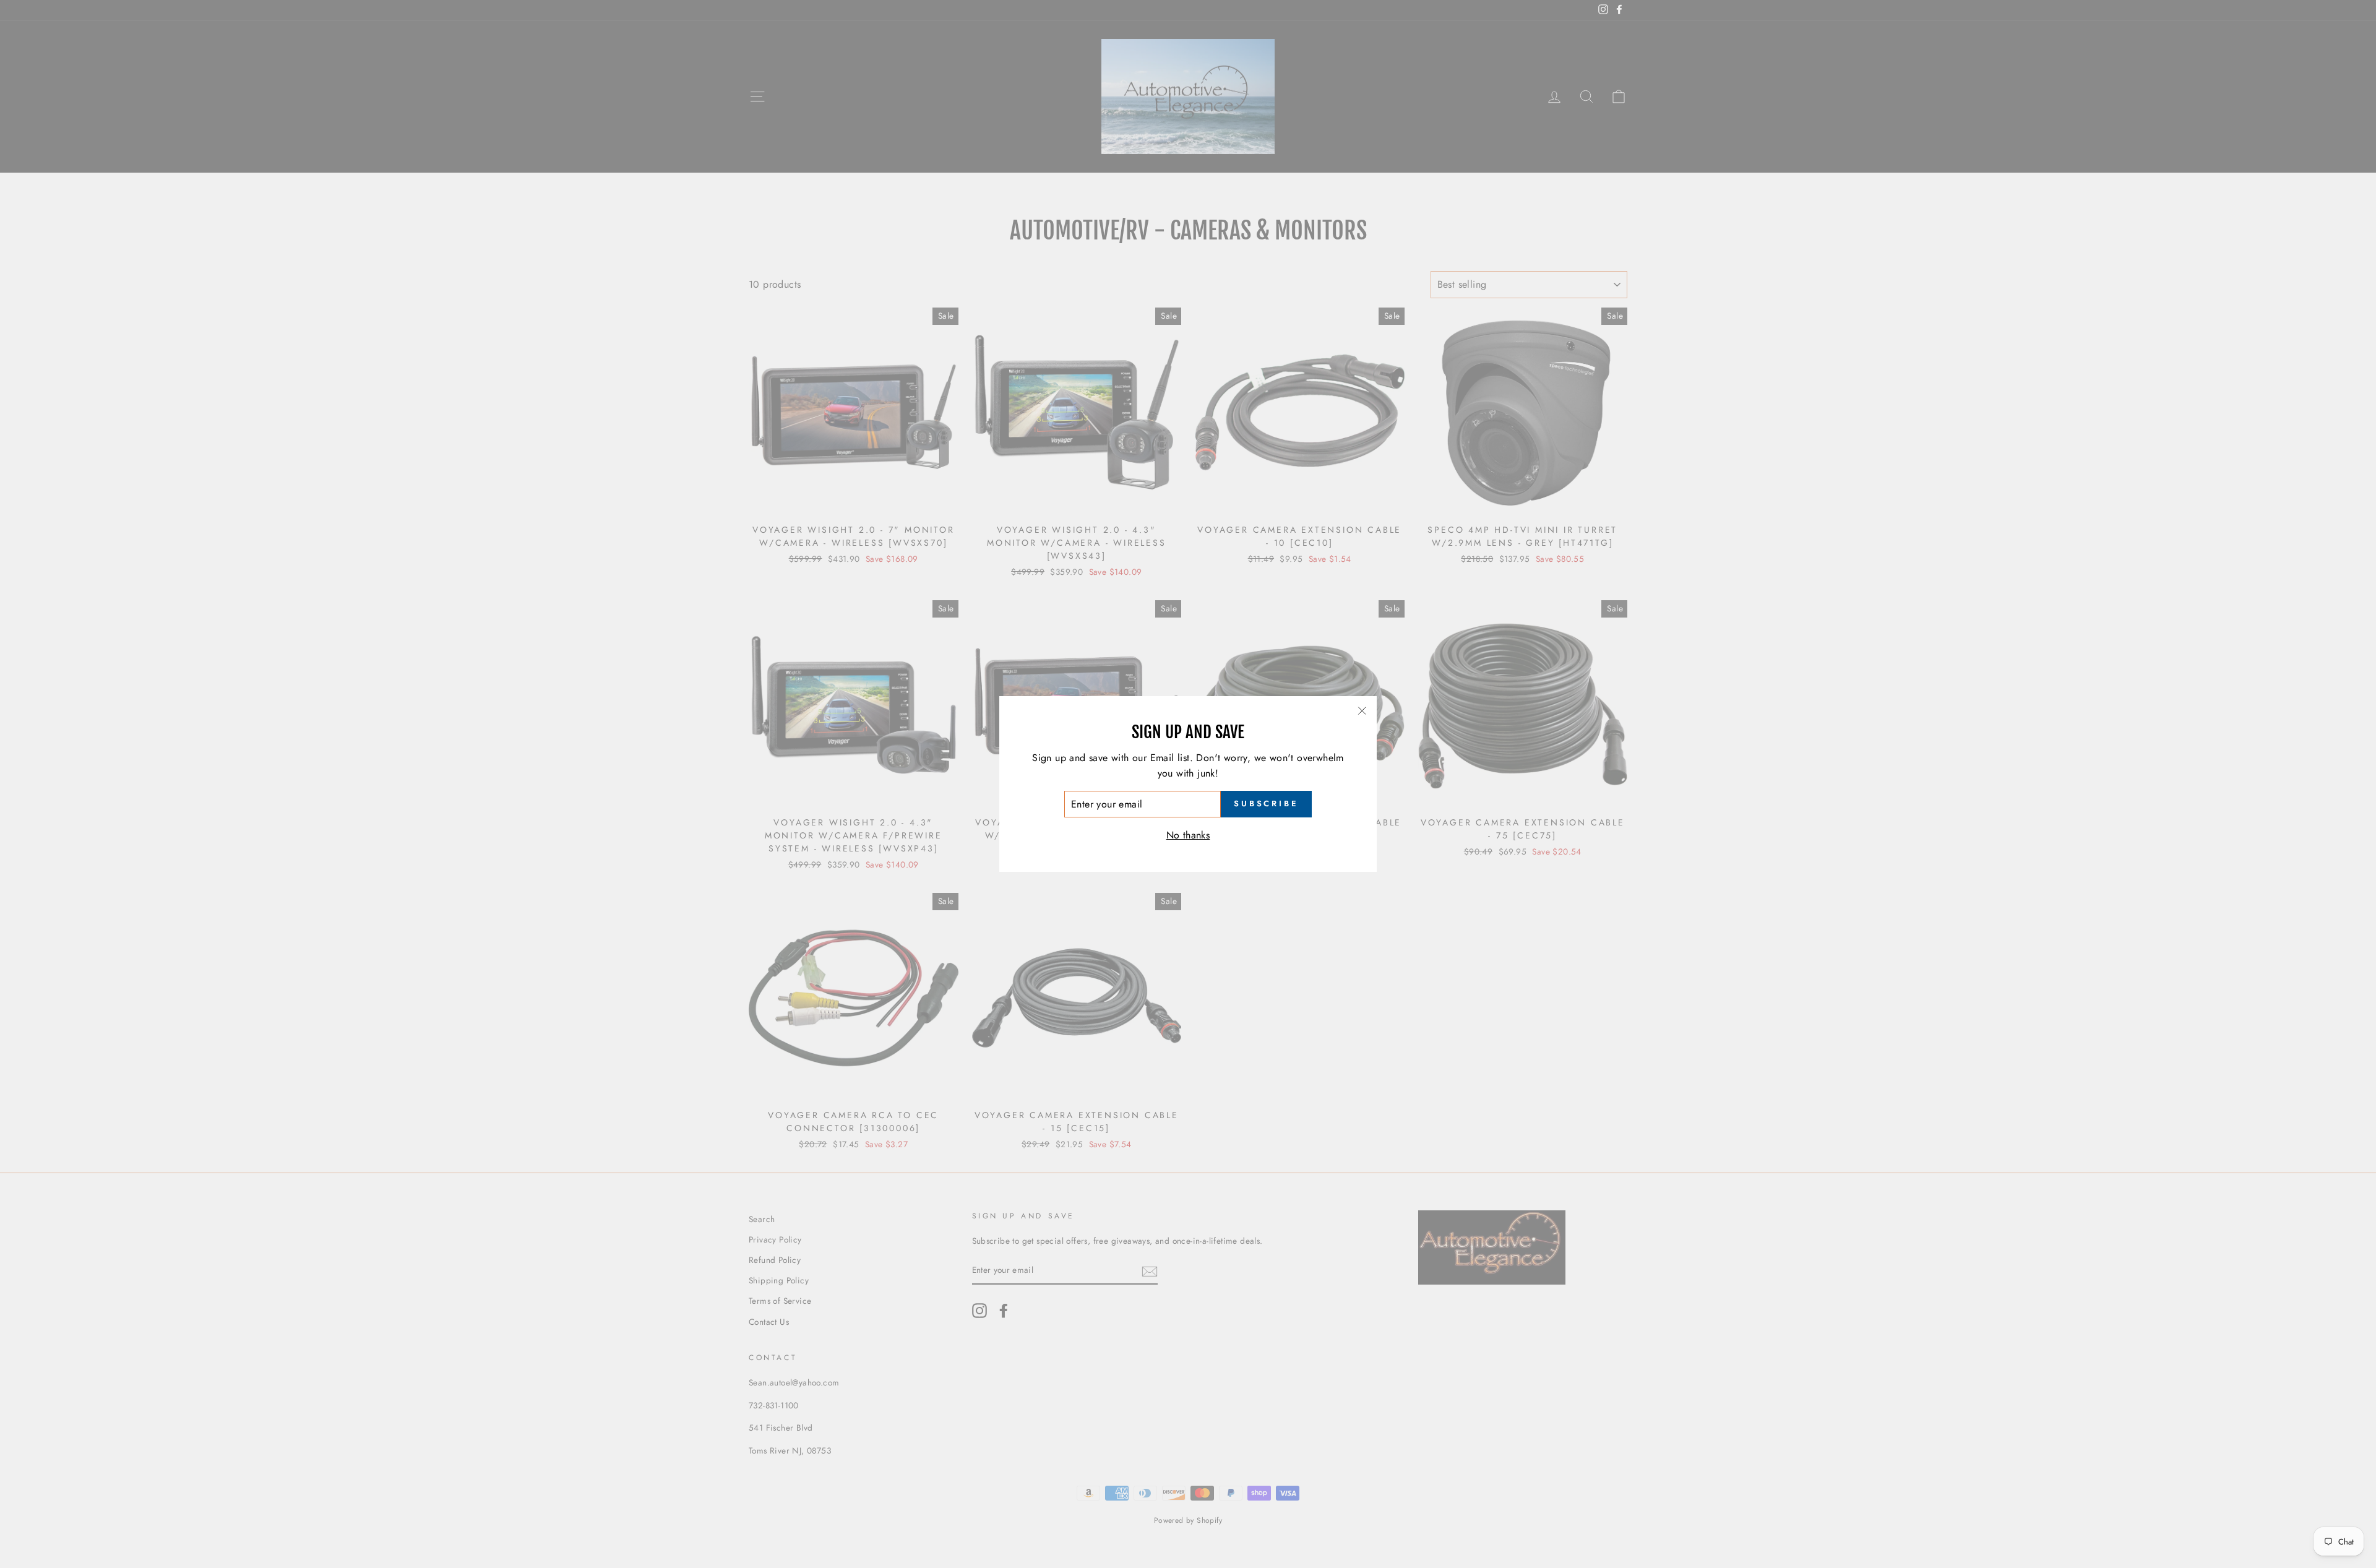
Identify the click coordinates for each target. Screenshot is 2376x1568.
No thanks (1188, 835)
